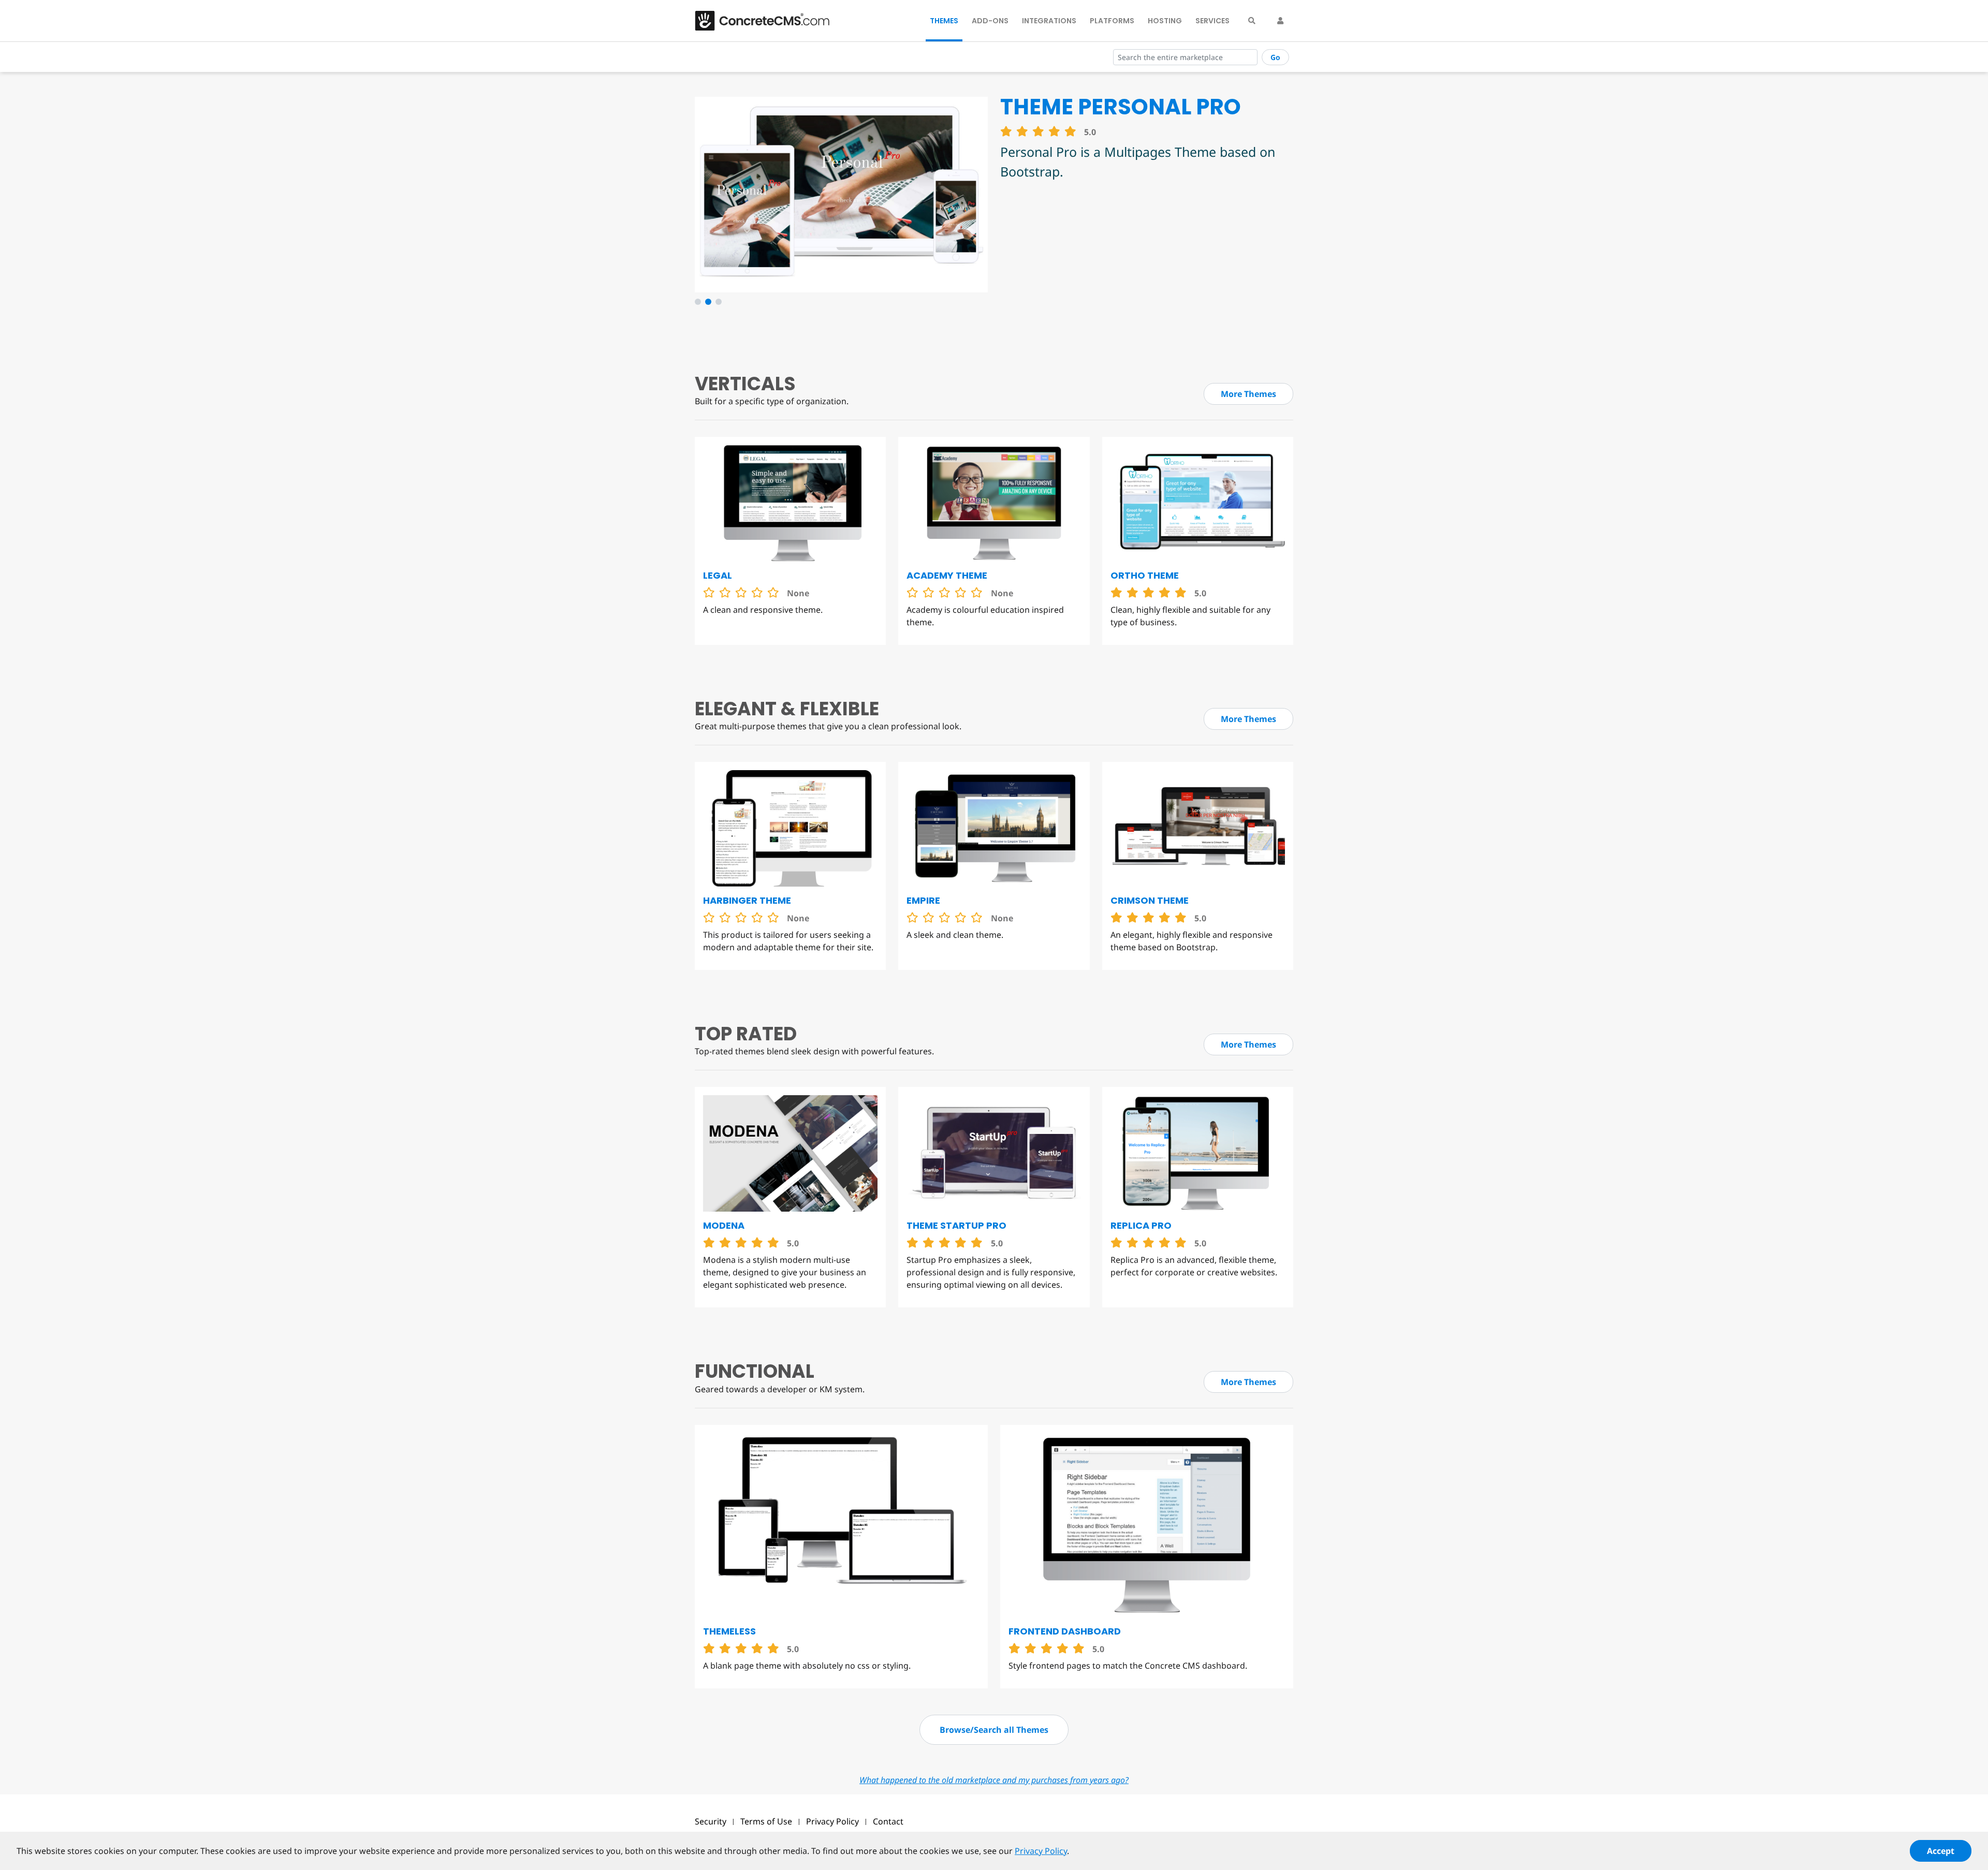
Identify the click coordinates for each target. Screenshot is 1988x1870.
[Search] (1252, 21)
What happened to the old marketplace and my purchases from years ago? (994, 1780)
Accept (1941, 1851)
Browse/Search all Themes (994, 1730)
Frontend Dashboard (1065, 1631)
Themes (944, 21)
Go (1275, 57)
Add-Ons (990, 21)
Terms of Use (766, 1821)
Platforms (1112, 21)
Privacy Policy (832, 1821)
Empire (923, 900)
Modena (724, 1225)
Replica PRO (1141, 1225)
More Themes (1248, 394)
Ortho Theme (1145, 575)
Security (711, 1821)
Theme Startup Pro (956, 1225)
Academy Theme (947, 575)
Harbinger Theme (747, 900)
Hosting (1165, 21)
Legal (718, 575)
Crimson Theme (1150, 900)
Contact (888, 1821)
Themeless (729, 1631)
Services (1212, 21)
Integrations (1049, 21)
